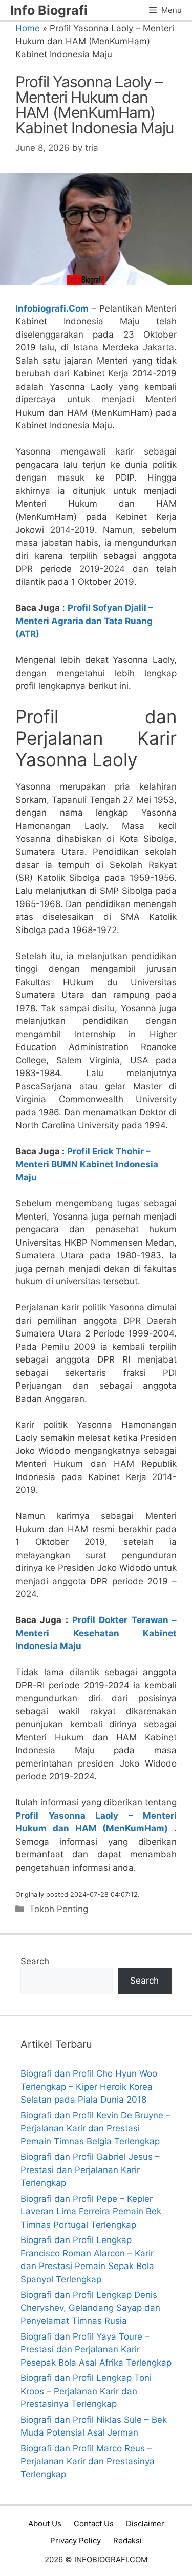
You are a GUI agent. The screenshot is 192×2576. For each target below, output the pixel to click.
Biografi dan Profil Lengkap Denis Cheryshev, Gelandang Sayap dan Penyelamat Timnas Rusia (90, 2308)
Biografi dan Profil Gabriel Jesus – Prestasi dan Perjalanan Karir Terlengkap (90, 2170)
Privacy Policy (76, 2541)
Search (35, 1961)
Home (28, 28)
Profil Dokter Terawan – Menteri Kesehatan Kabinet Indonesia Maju (96, 1633)
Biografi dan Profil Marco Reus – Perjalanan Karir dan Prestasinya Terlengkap (88, 2461)
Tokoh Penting (59, 1909)
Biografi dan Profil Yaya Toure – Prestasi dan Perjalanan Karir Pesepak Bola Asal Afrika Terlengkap (96, 2350)
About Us (45, 2524)
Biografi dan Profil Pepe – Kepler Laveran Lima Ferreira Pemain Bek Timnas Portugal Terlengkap (91, 2212)
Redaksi (127, 2541)
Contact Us (94, 2524)
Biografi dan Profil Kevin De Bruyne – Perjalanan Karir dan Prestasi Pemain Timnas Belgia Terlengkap (95, 2128)
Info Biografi (49, 10)
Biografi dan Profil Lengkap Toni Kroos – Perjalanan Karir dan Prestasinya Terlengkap (86, 2391)
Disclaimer (145, 2524)
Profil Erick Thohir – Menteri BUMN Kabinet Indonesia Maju (87, 1164)
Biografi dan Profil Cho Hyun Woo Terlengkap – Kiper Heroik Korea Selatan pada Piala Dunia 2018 (89, 2086)
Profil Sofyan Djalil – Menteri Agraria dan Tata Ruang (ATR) (84, 621)
